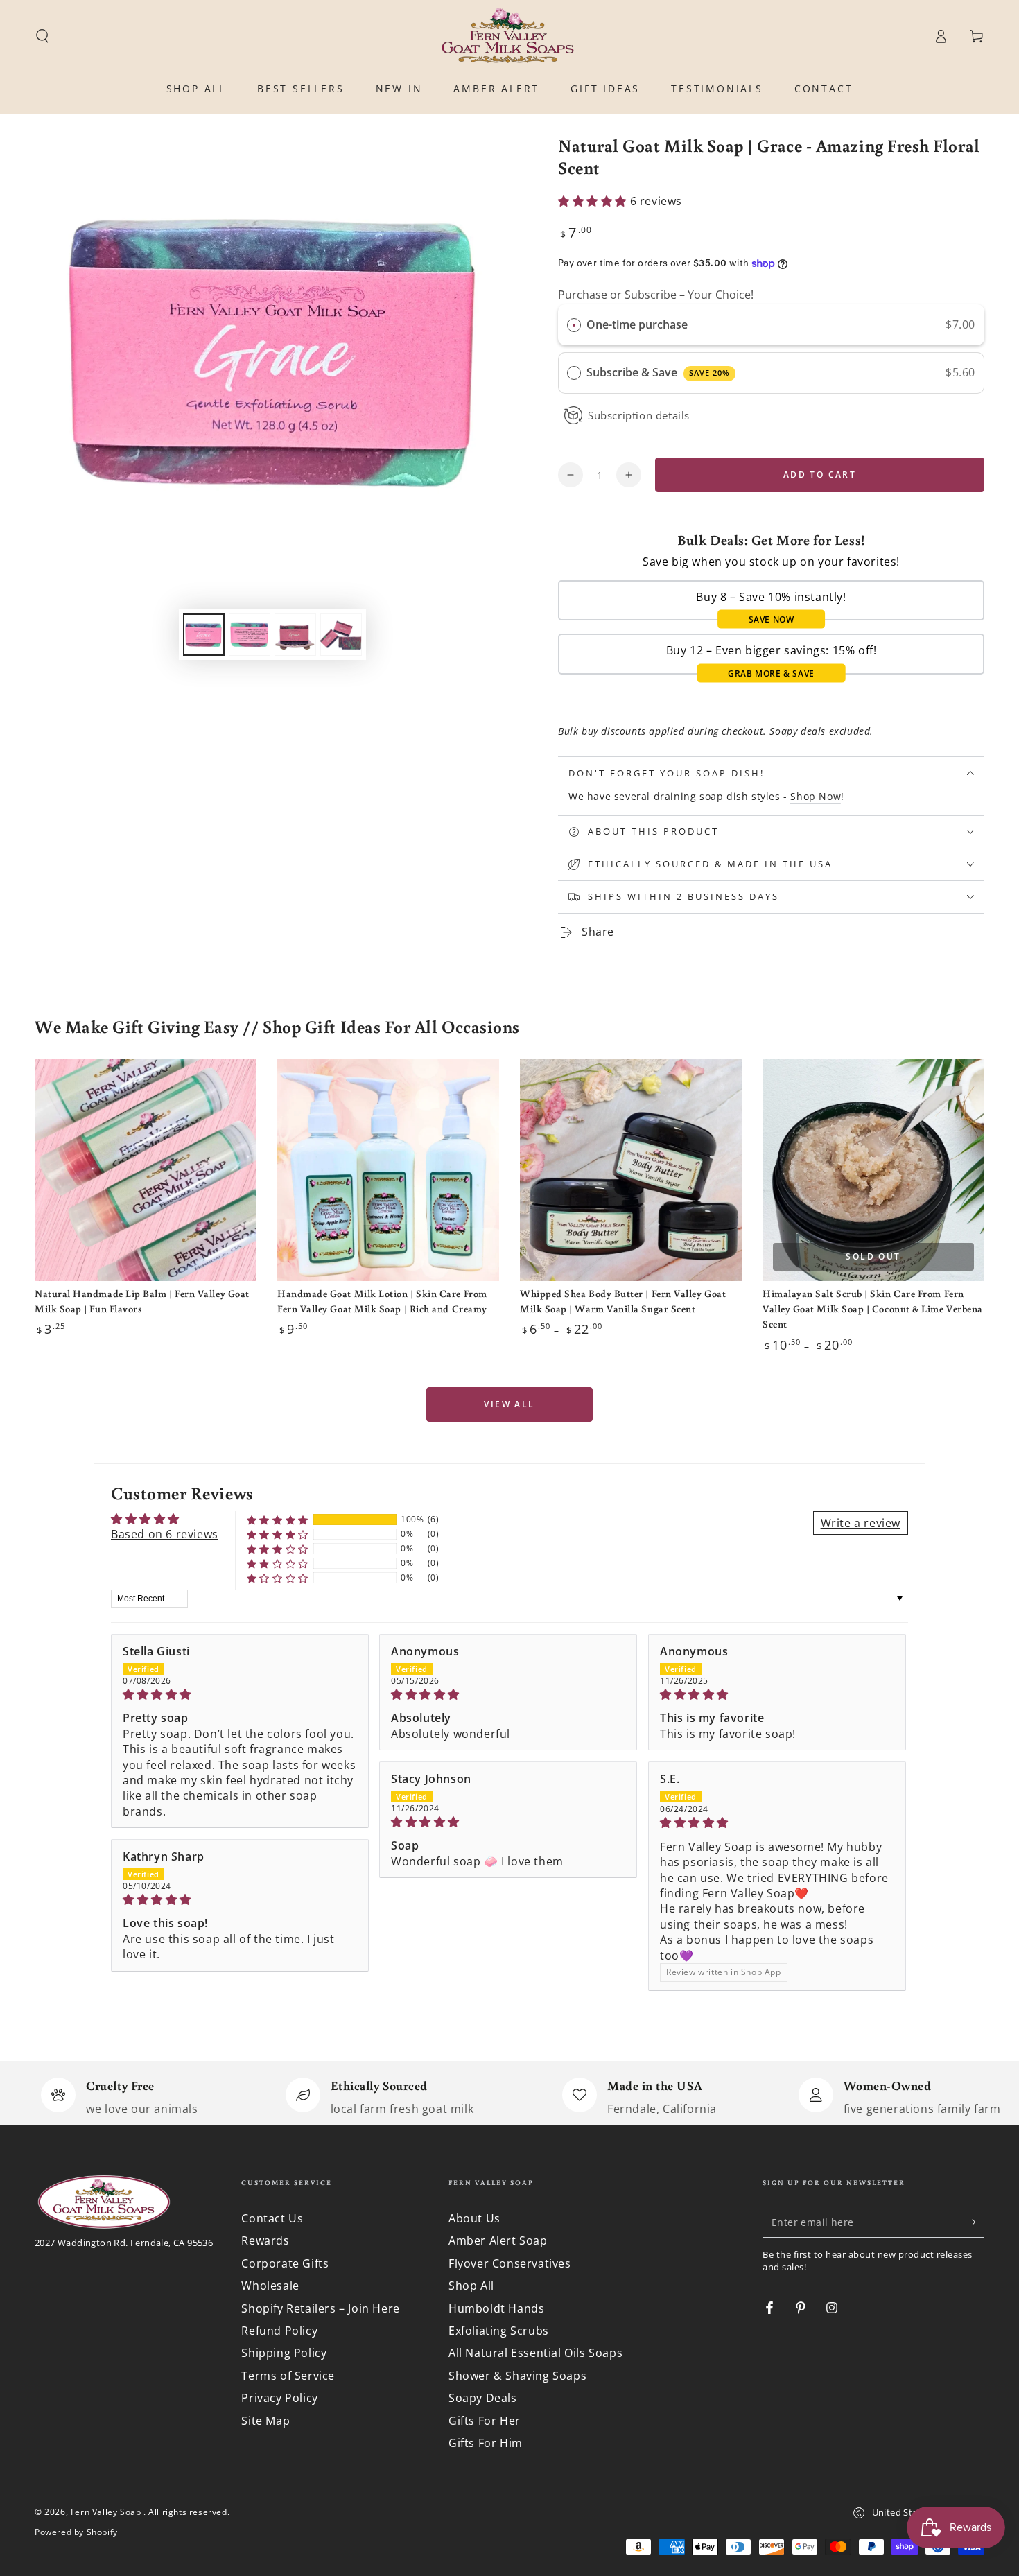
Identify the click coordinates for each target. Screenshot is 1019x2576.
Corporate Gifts (285, 2263)
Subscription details (639, 415)
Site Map (265, 2421)
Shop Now (816, 796)
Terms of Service (288, 2376)
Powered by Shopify (76, 2532)
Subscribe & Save (658, 372)
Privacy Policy (279, 2398)
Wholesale (270, 2286)
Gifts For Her (485, 2421)
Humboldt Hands (496, 2308)
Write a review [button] (861, 1523)
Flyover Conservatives (510, 2263)
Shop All (471, 2286)
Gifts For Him (486, 2443)
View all (509, 1404)
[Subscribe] (976, 2222)
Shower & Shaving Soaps (517, 2376)
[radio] (574, 325)
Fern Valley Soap (107, 2512)
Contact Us (272, 2218)
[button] (42, 36)
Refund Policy (279, 2331)
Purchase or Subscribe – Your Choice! (656, 295)
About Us (474, 2218)
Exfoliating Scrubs (499, 2331)
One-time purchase (637, 324)
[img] (240, 1694)
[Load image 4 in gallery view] (341, 635)
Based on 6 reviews (165, 1534)
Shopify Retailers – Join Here (320, 2308)
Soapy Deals (483, 2398)
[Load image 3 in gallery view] (295, 635)
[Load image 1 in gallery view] (204, 635)
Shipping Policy (284, 2353)
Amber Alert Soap (498, 2240)
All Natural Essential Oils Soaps (535, 2353)
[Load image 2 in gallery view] (250, 635)
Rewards (265, 2240)
